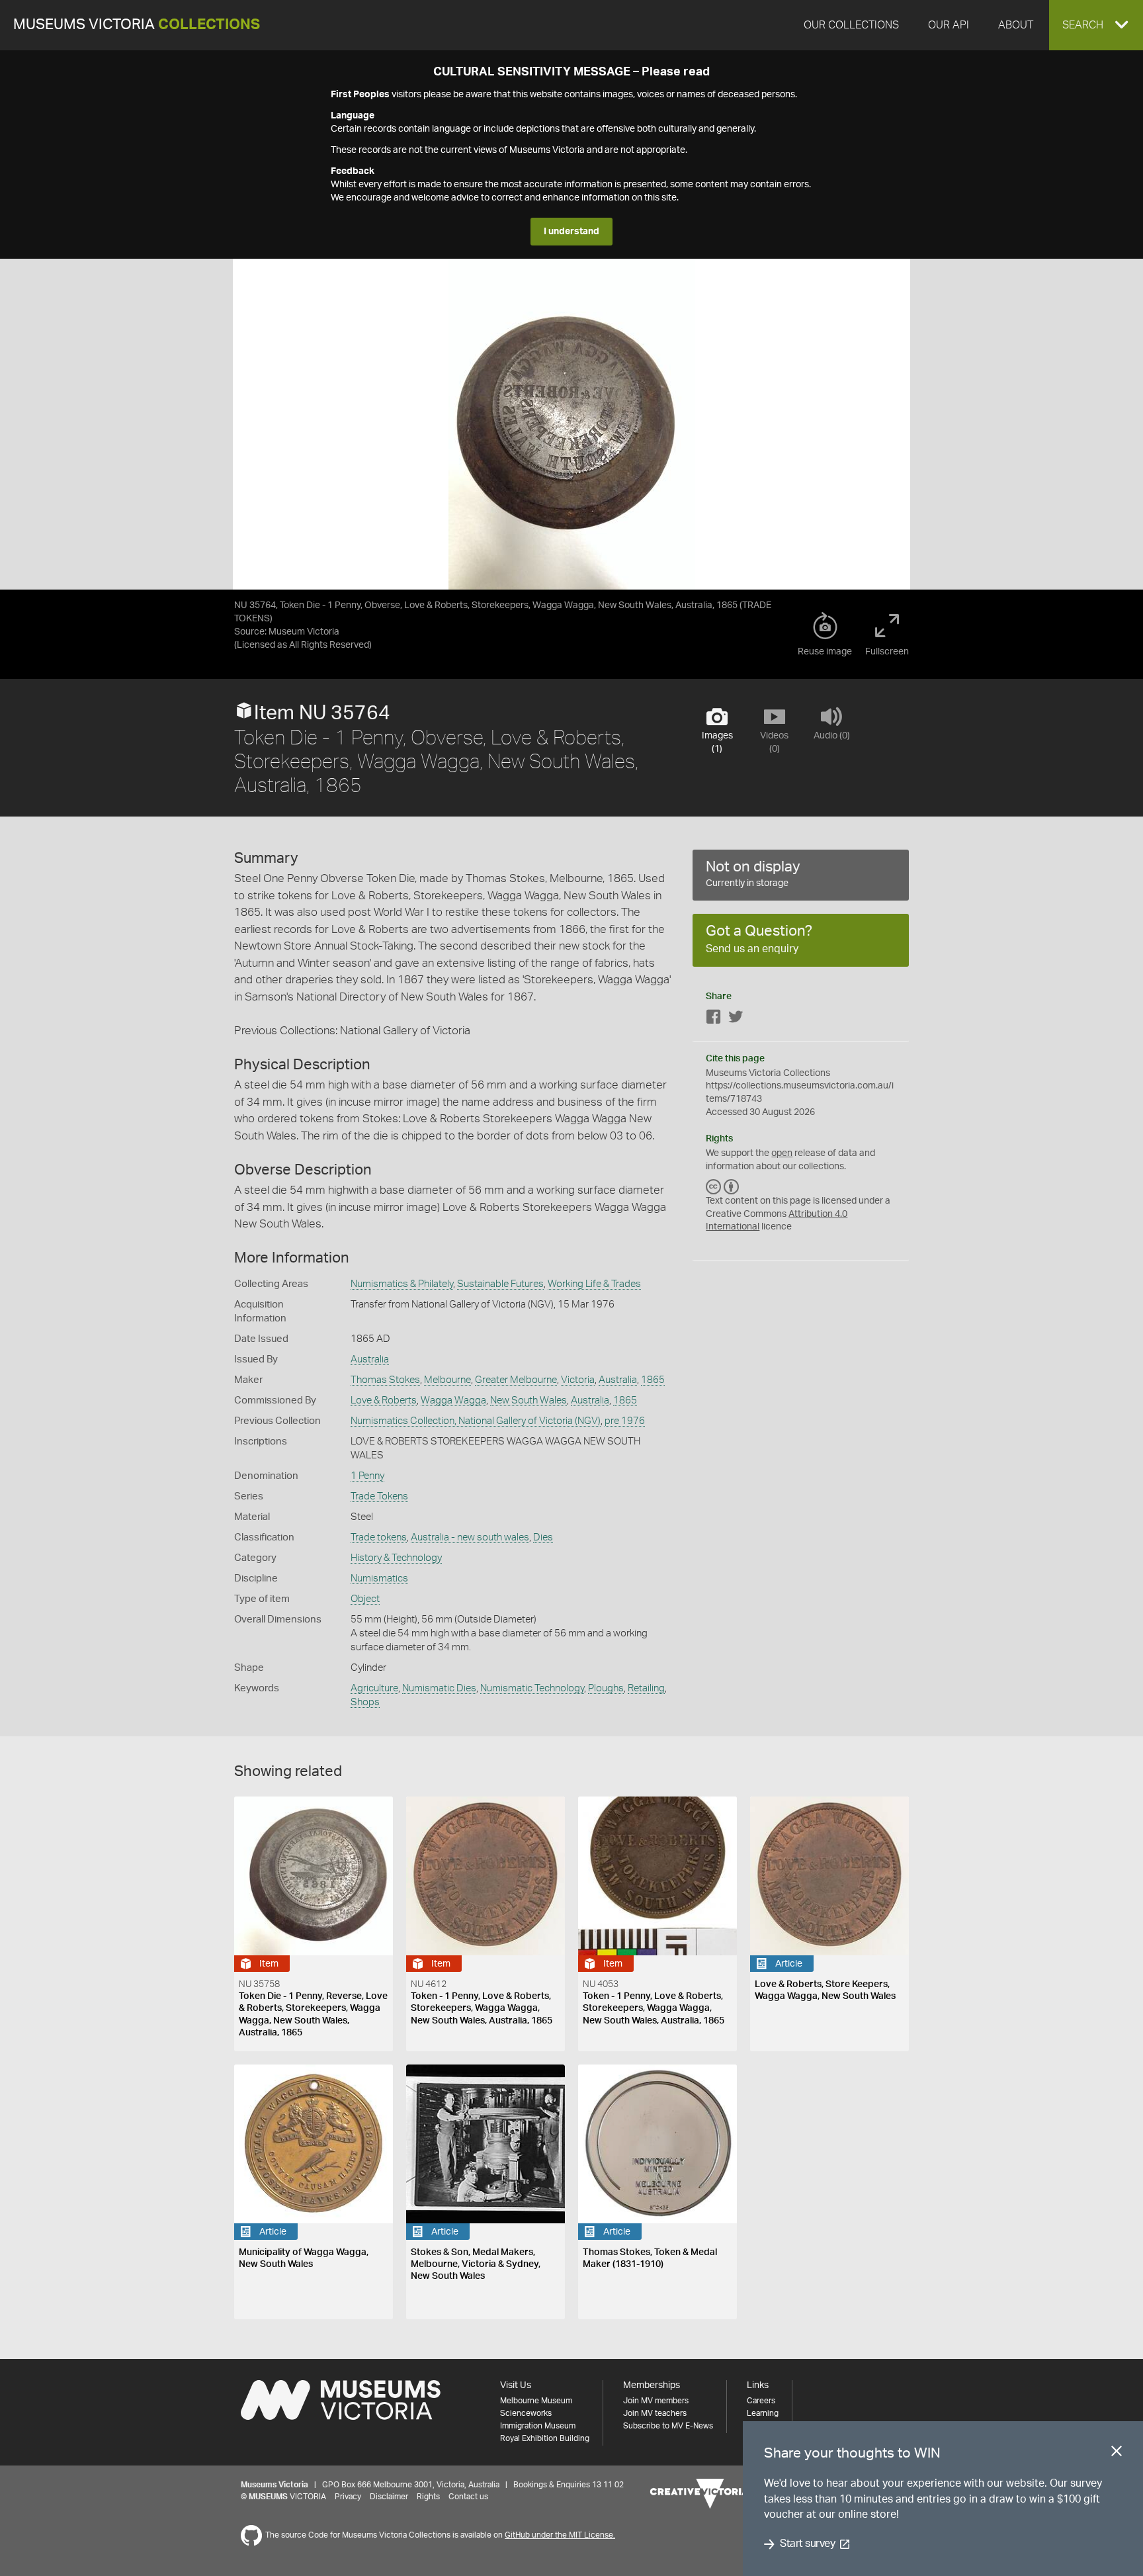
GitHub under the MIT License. (560, 2535)
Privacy (348, 2497)
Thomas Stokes (385, 1380)
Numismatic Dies (439, 1688)
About (1016, 25)
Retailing (646, 1688)
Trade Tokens (379, 1496)
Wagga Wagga (453, 1400)
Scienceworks (526, 2413)
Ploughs (606, 1688)
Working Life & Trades (594, 1284)
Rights (428, 2497)
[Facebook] (714, 1019)
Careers (761, 2401)
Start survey (807, 2544)
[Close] (1117, 2454)
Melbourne (447, 1380)
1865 (653, 1380)
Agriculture (374, 1688)
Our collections (851, 25)
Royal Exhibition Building (545, 2438)
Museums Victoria (137, 25)
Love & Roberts (384, 1400)
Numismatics (379, 1578)
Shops (365, 1702)
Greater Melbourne (516, 1380)
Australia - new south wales (470, 1537)
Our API (949, 25)
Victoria (578, 1380)
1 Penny (367, 1476)
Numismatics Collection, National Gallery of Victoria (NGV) (476, 1421)
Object (365, 1599)
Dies (543, 1537)
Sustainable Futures (500, 1284)
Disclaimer (389, 2497)
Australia (370, 1359)
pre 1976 (625, 1421)
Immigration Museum (538, 2426)
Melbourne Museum (536, 2401)
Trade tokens (379, 1537)
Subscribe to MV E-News (668, 2426)
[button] (1096, 25)
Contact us (468, 2497)
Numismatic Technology (532, 1688)
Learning (763, 2413)
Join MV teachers (655, 2413)
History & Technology (396, 1558)
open (782, 1153)
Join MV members (656, 2401)
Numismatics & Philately (402, 1284)
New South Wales (529, 1400)
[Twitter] (736, 1019)
